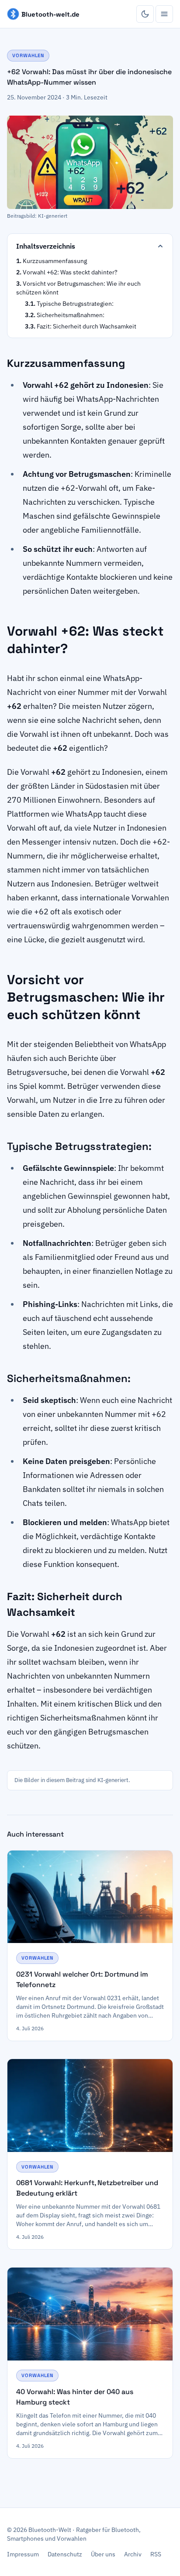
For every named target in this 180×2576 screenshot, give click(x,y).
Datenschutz (65, 2554)
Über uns (103, 2554)
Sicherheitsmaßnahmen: (71, 315)
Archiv (133, 2554)
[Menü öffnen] (164, 14)
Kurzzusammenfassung (55, 261)
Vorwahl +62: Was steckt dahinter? (70, 272)
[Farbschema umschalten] (145, 14)
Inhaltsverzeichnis (46, 246)
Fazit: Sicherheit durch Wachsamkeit (87, 326)
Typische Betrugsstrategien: (75, 304)
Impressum (23, 2554)
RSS (156, 2554)
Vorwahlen (28, 55)
